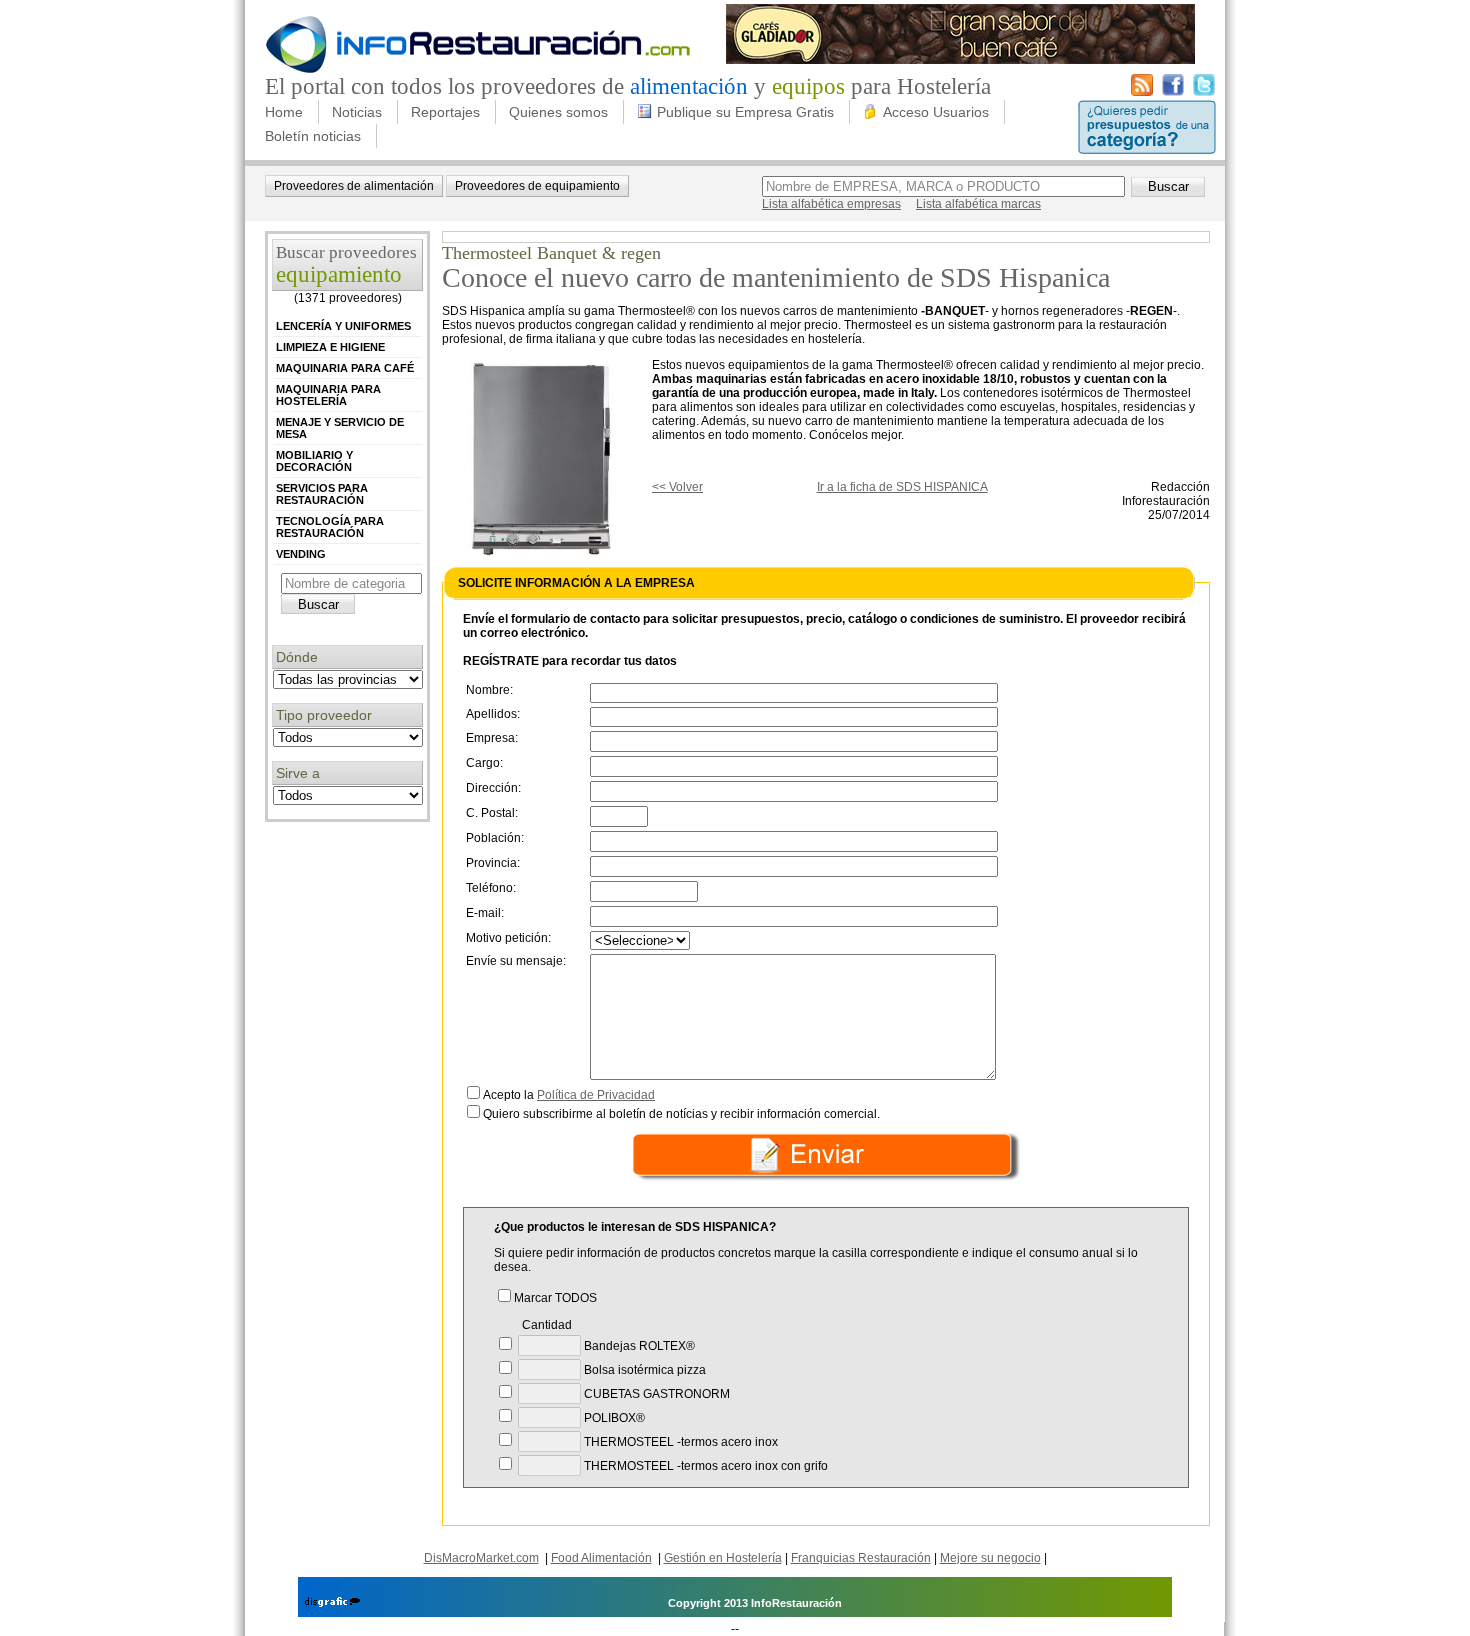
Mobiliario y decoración (314, 461)
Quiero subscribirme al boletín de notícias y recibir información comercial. (681, 1114)
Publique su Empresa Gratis (745, 112)
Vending (301, 554)
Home (284, 112)
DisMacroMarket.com (481, 1558)
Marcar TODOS (555, 1298)
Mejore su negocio (990, 1558)
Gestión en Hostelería (723, 1558)
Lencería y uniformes (343, 326)
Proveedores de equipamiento (537, 186)
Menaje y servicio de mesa (340, 428)
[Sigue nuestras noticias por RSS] (1142, 92)
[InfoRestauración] (478, 70)
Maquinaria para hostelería (328, 395)
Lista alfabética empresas (831, 204)
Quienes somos (558, 112)
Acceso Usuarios (936, 112)
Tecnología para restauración (330, 527)
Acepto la (569, 1095)
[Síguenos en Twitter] (1204, 92)
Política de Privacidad (596, 1095)
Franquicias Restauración (861, 1558)
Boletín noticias (313, 136)
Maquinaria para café (345, 368)
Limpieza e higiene (330, 347)
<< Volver (677, 487)
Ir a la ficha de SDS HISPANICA (902, 487)
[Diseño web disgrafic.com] (332, 1603)
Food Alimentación (601, 1558)
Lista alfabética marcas (978, 204)
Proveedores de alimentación (354, 186)
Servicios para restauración (322, 494)
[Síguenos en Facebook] (1173, 92)
